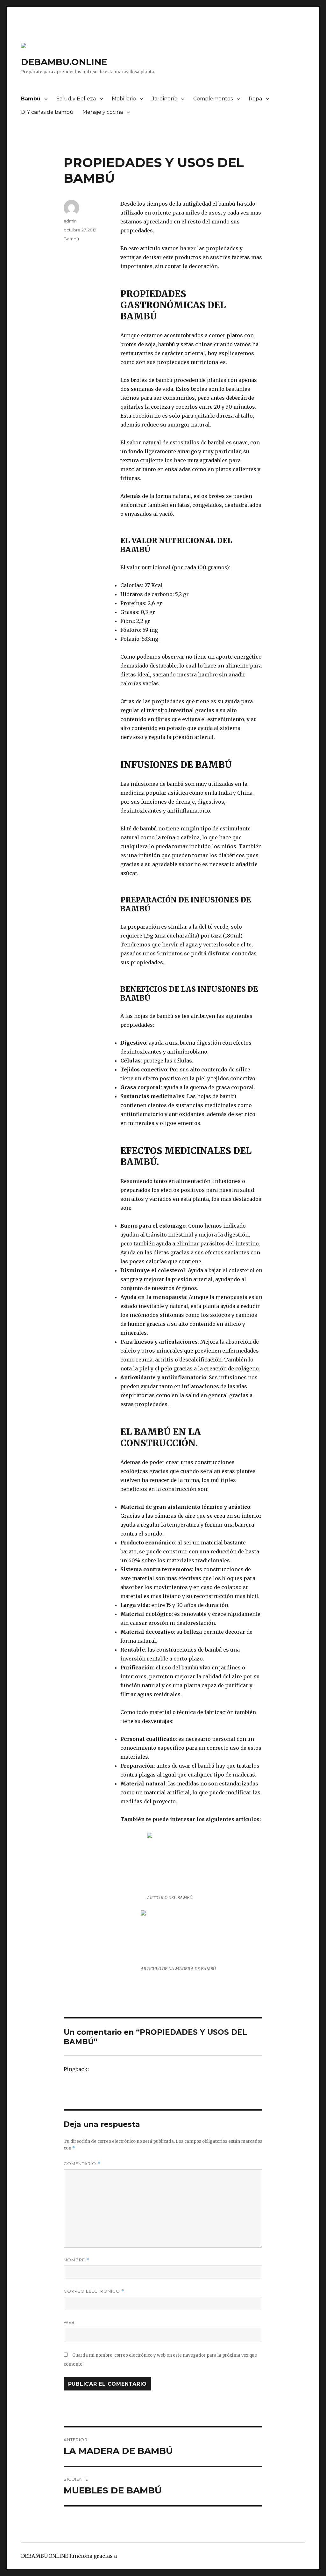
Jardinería (165, 99)
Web (69, 2322)
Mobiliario (124, 99)
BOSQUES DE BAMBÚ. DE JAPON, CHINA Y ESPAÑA (152, 2069)
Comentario (82, 2164)
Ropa (255, 99)
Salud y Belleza (76, 99)
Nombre (76, 2260)
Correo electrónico (94, 2291)
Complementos (213, 99)
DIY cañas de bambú (47, 112)
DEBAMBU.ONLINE (64, 62)
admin (70, 221)
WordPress (132, 2556)
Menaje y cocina (103, 112)
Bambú (31, 99)
